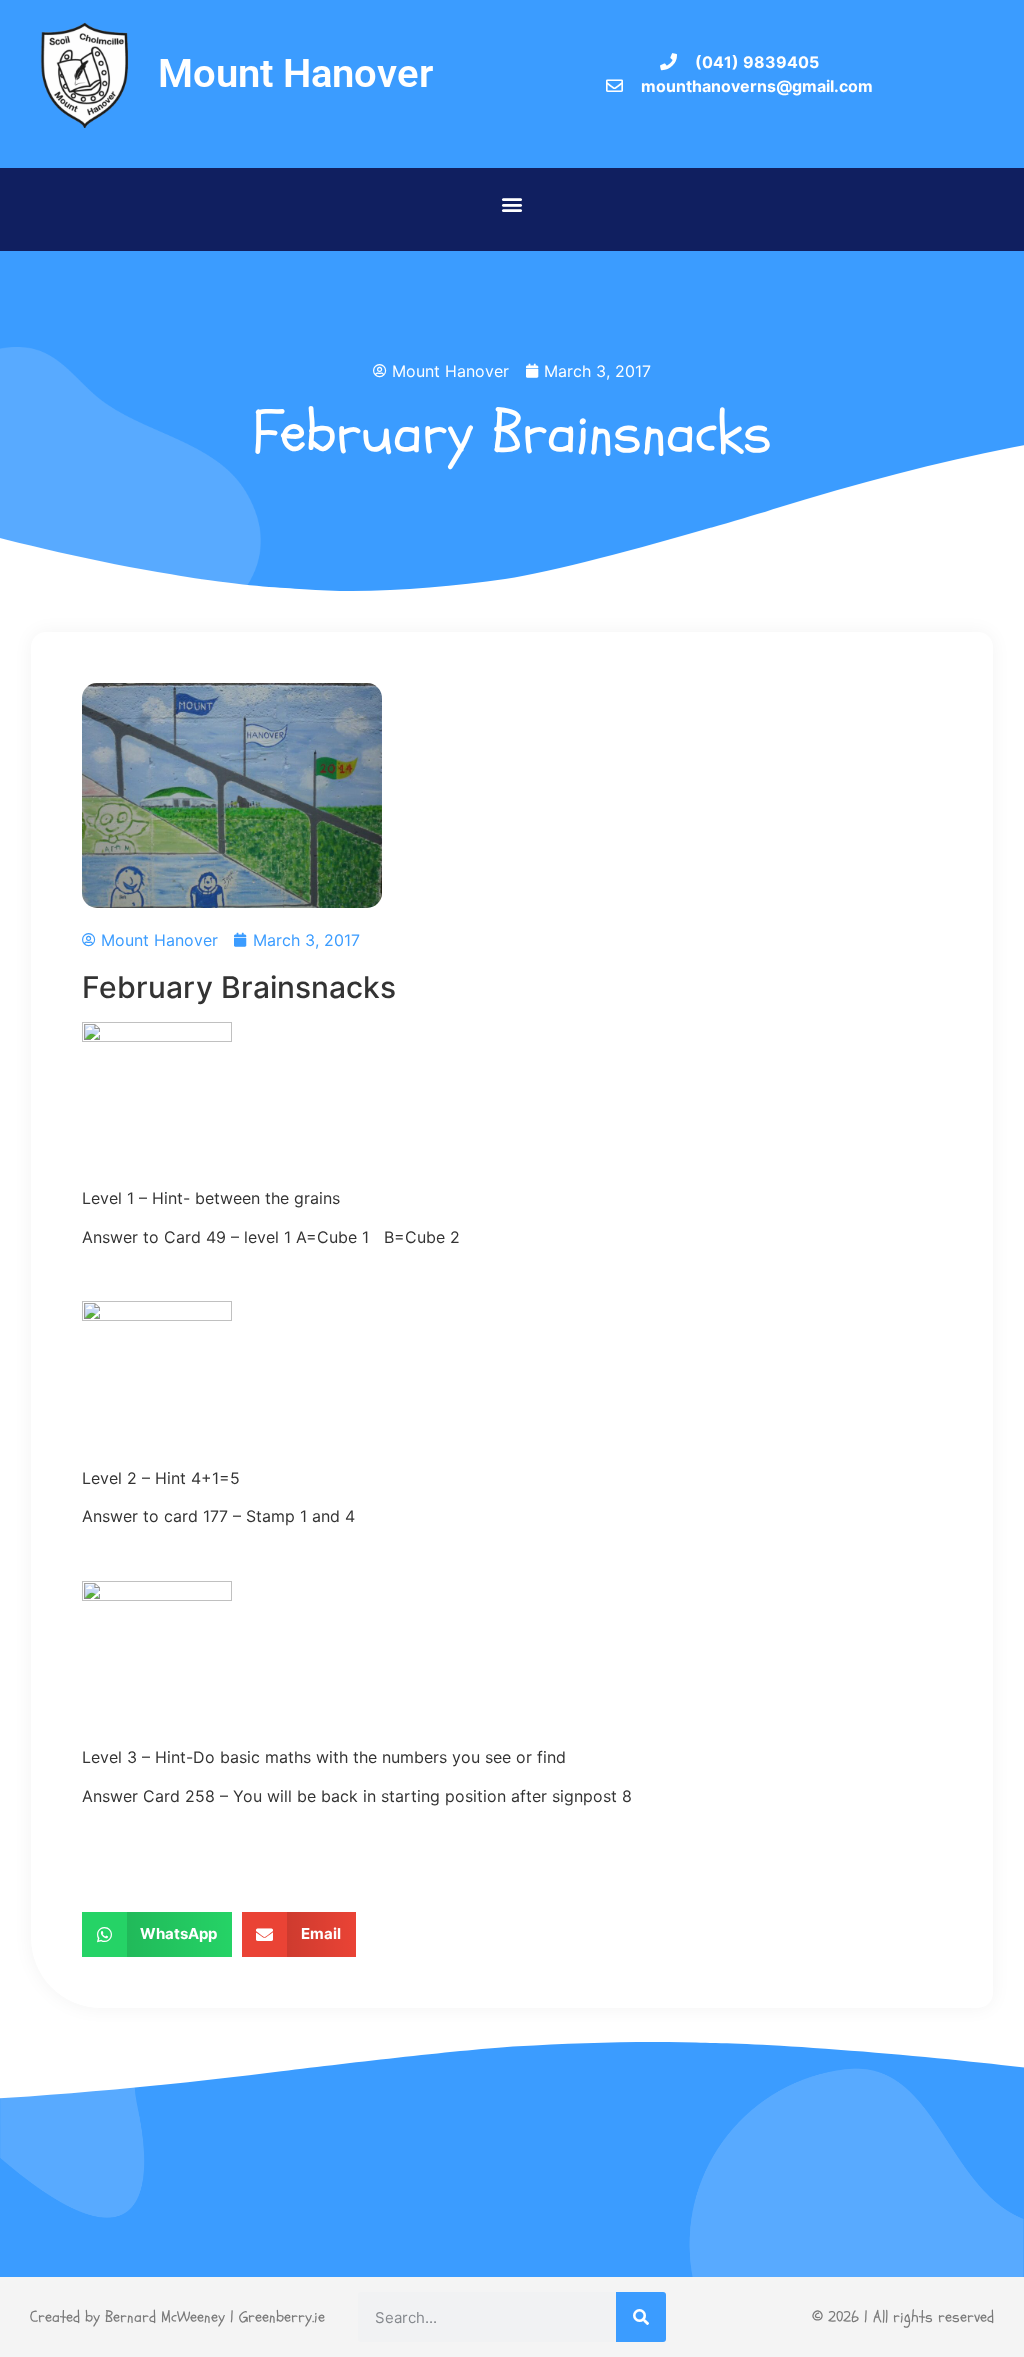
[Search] (641, 2317)
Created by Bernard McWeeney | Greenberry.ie (177, 2317)
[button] (512, 204)
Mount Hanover (295, 73)
